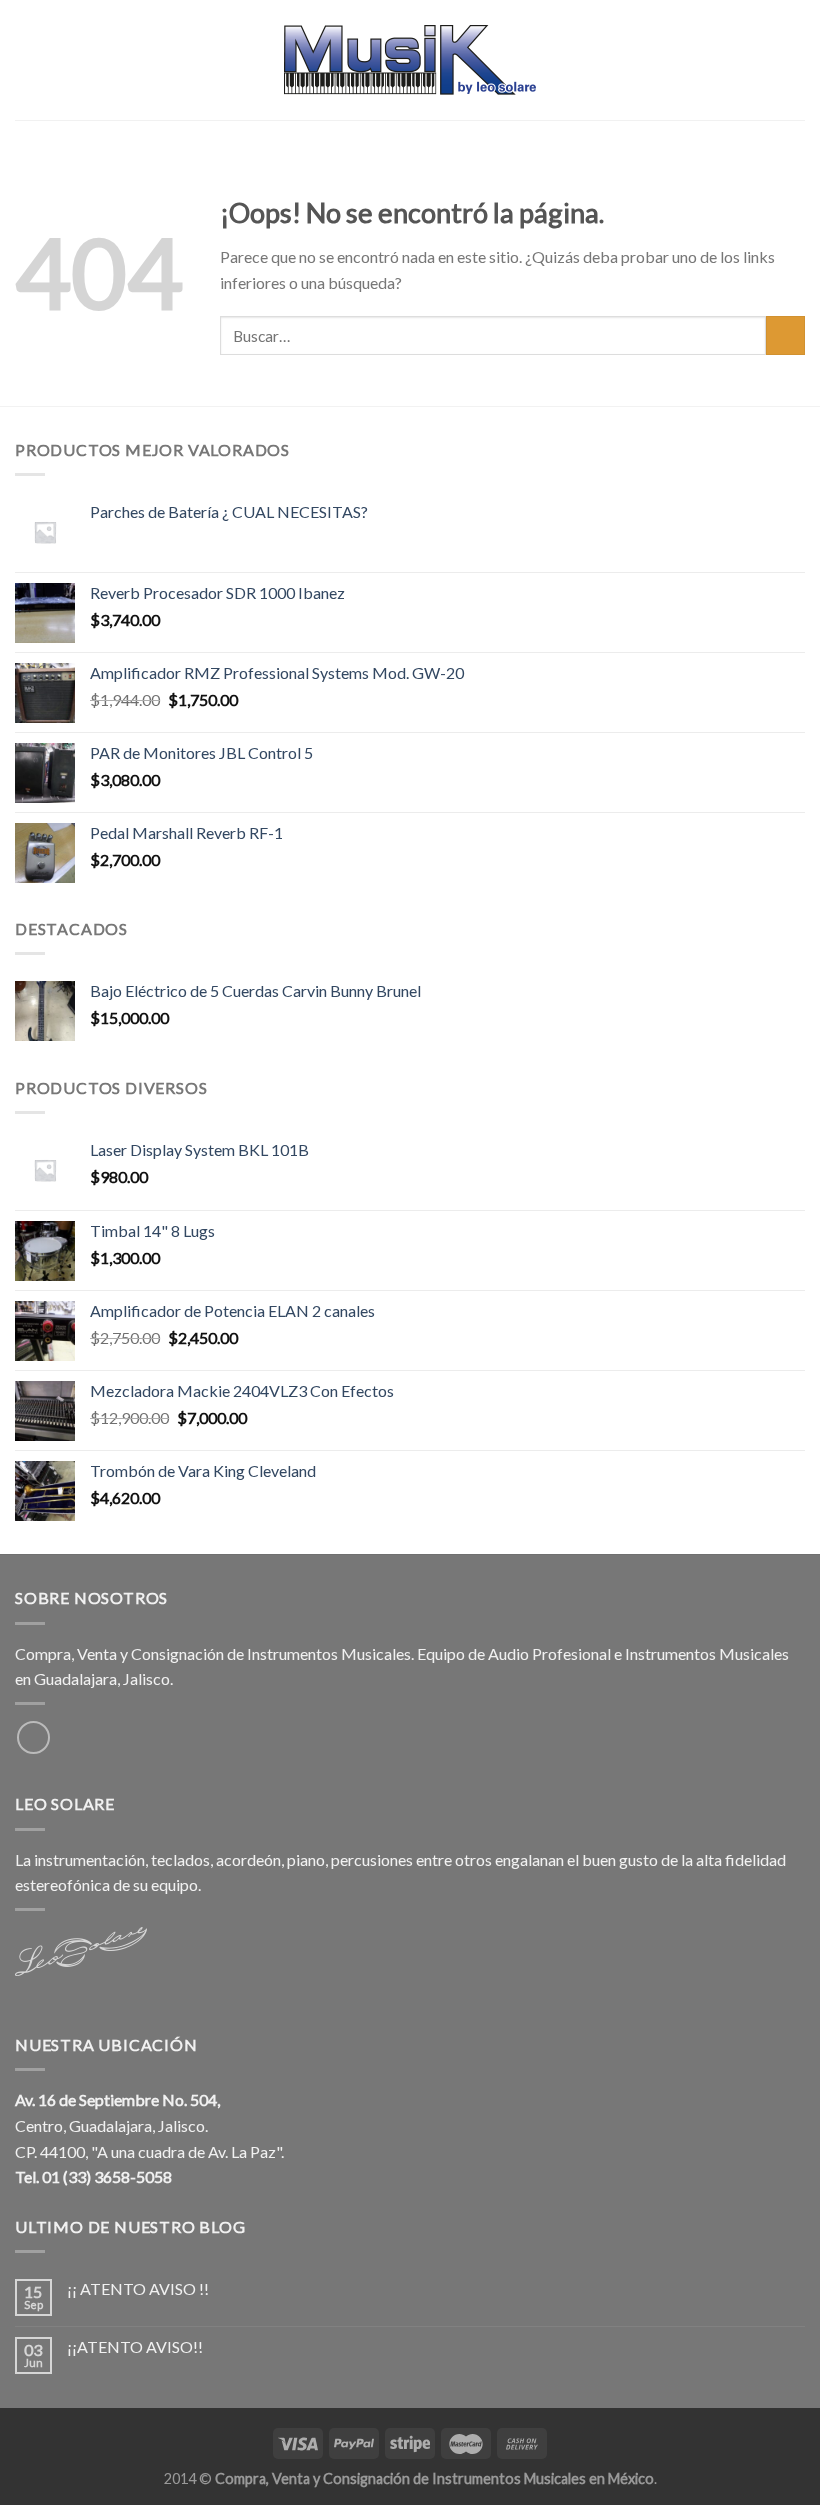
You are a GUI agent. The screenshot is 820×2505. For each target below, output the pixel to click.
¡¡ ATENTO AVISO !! (138, 2288)
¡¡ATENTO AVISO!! (135, 2346)
